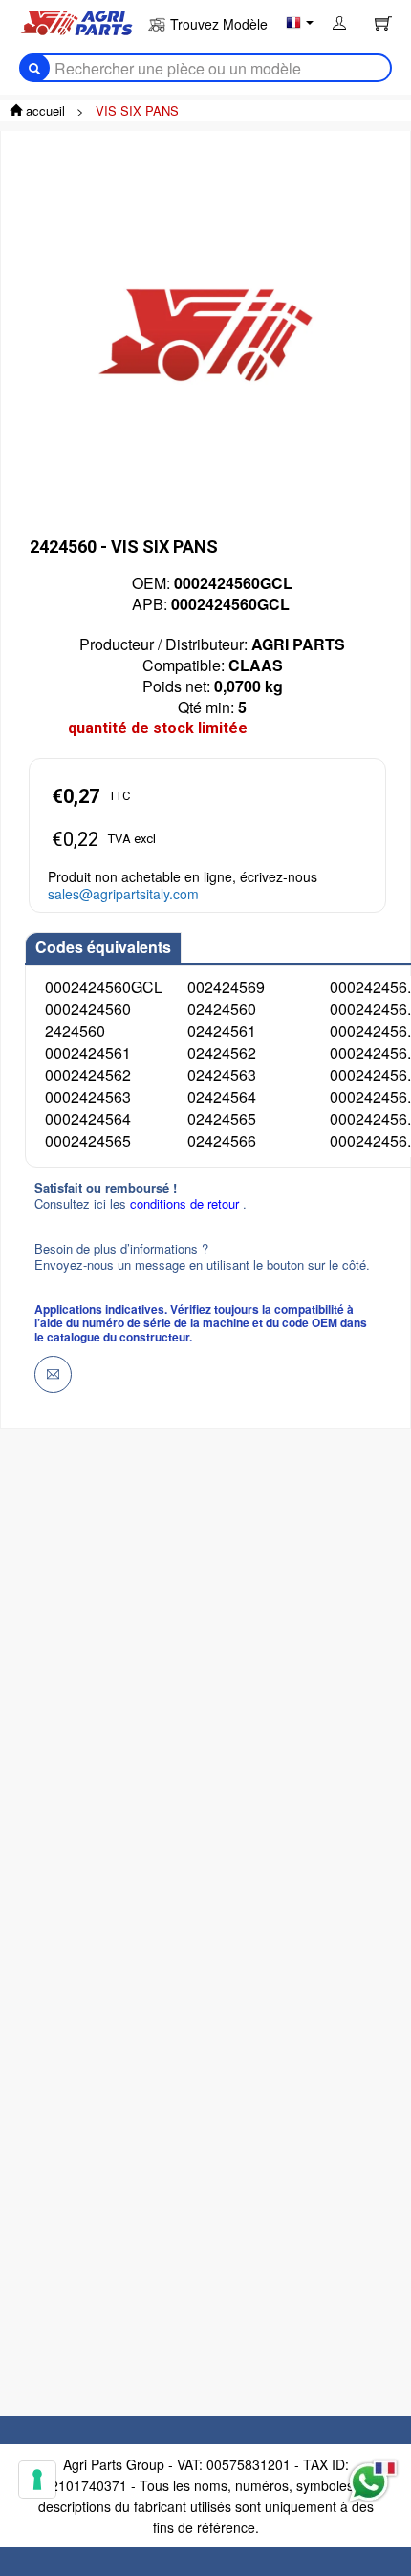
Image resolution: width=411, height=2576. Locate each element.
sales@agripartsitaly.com (123, 894)
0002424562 (88, 1075)
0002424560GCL (104, 987)
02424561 (222, 1031)
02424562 (222, 1053)
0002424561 (88, 1053)
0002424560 (88, 1009)
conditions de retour (186, 1204)
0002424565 (88, 1140)
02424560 (222, 1009)
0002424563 (88, 1097)
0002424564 (88, 1119)
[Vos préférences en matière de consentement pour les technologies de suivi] (37, 2480)
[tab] (103, 948)
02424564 (222, 1097)
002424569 (226, 987)
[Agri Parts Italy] (76, 21)
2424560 (75, 1031)
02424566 (222, 1140)
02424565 (222, 1119)
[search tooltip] (34, 68)
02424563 (222, 1075)
